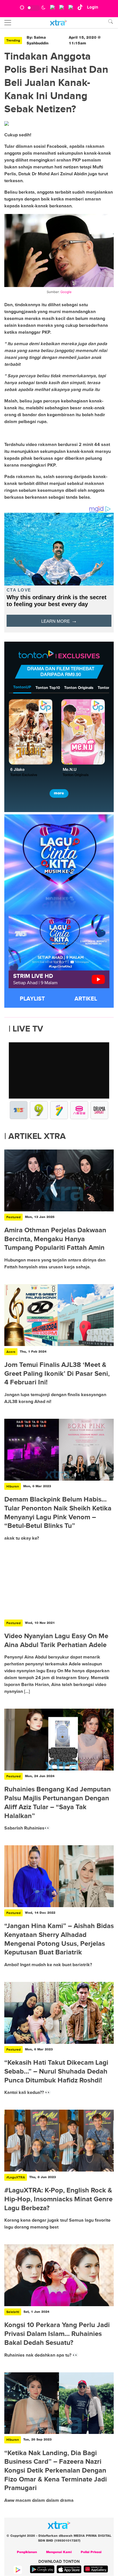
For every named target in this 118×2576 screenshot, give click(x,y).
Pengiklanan (27, 2552)
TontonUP (22, 687)
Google (66, 292)
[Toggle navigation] (8, 23)
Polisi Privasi (91, 2552)
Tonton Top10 (48, 688)
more (59, 793)
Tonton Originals (79, 688)
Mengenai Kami (59, 2552)
